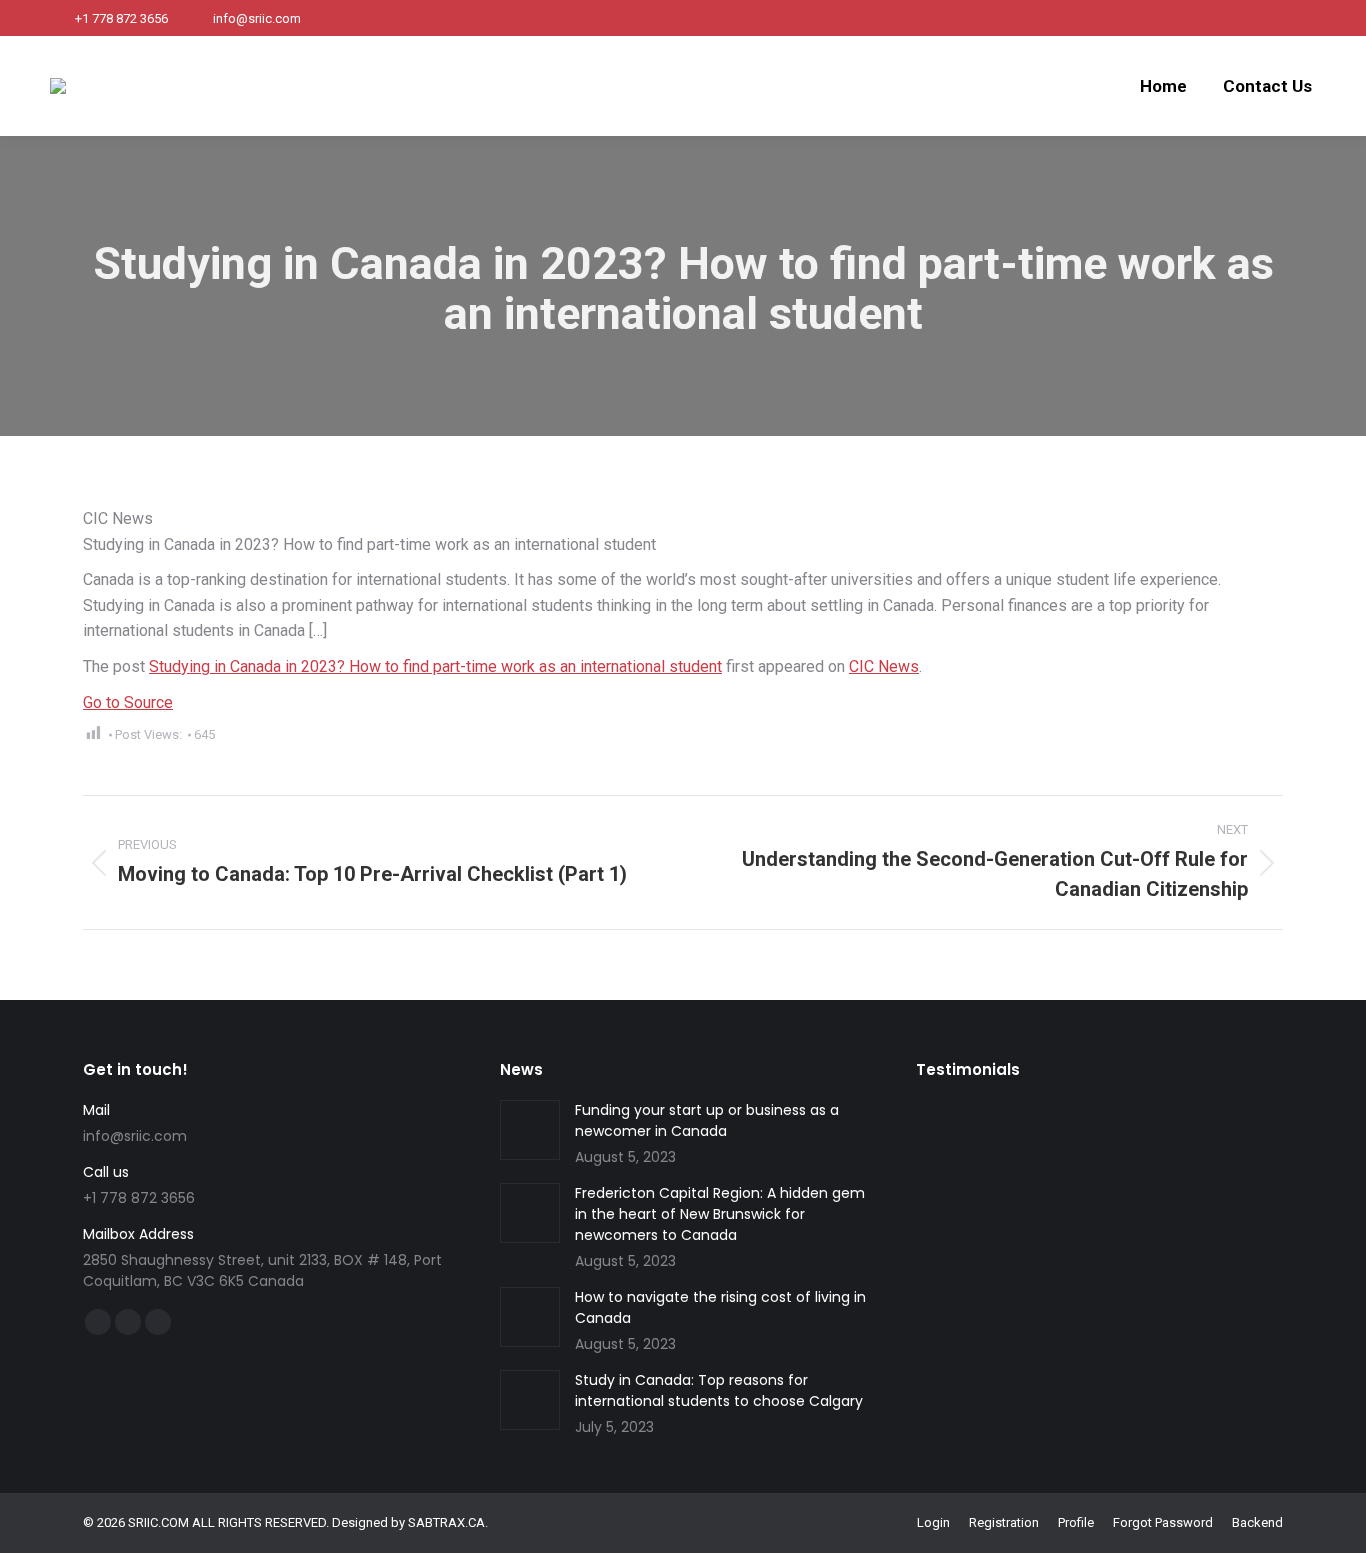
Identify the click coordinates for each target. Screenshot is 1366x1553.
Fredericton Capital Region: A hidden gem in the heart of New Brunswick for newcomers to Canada (720, 1214)
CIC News (884, 666)
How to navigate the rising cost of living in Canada (720, 1307)
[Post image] (530, 1130)
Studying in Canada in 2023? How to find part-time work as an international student (435, 666)
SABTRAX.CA (446, 1522)
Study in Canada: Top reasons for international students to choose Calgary (719, 1390)
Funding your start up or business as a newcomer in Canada (707, 1120)
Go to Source (128, 702)
